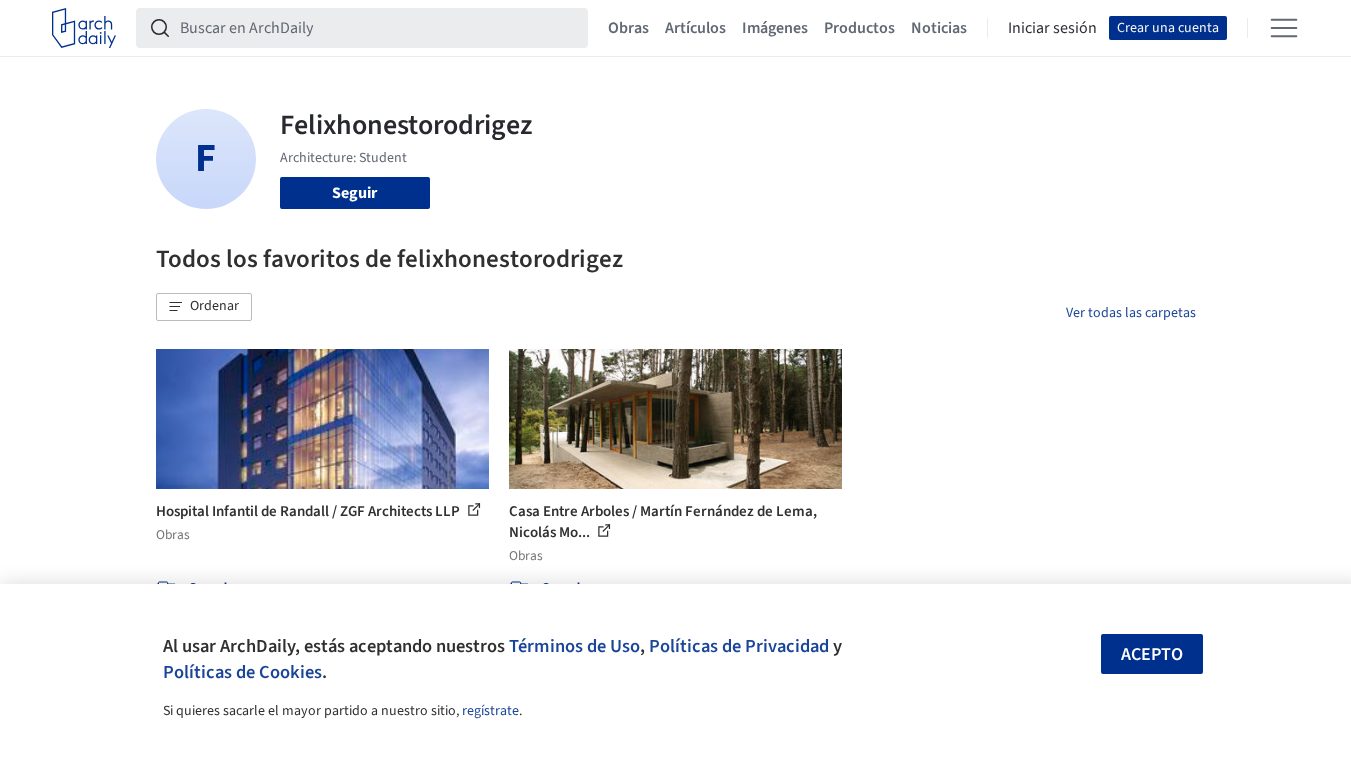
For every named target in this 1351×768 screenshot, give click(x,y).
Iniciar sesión (1052, 28)
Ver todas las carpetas (1131, 313)
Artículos (695, 28)
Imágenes (775, 28)
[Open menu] (1284, 28)
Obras (628, 28)
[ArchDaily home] (84, 28)
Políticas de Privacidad (739, 646)
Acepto (1152, 654)
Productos (859, 28)
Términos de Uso (574, 646)
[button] (204, 307)
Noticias (939, 28)
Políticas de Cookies (242, 672)
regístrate (490, 711)
